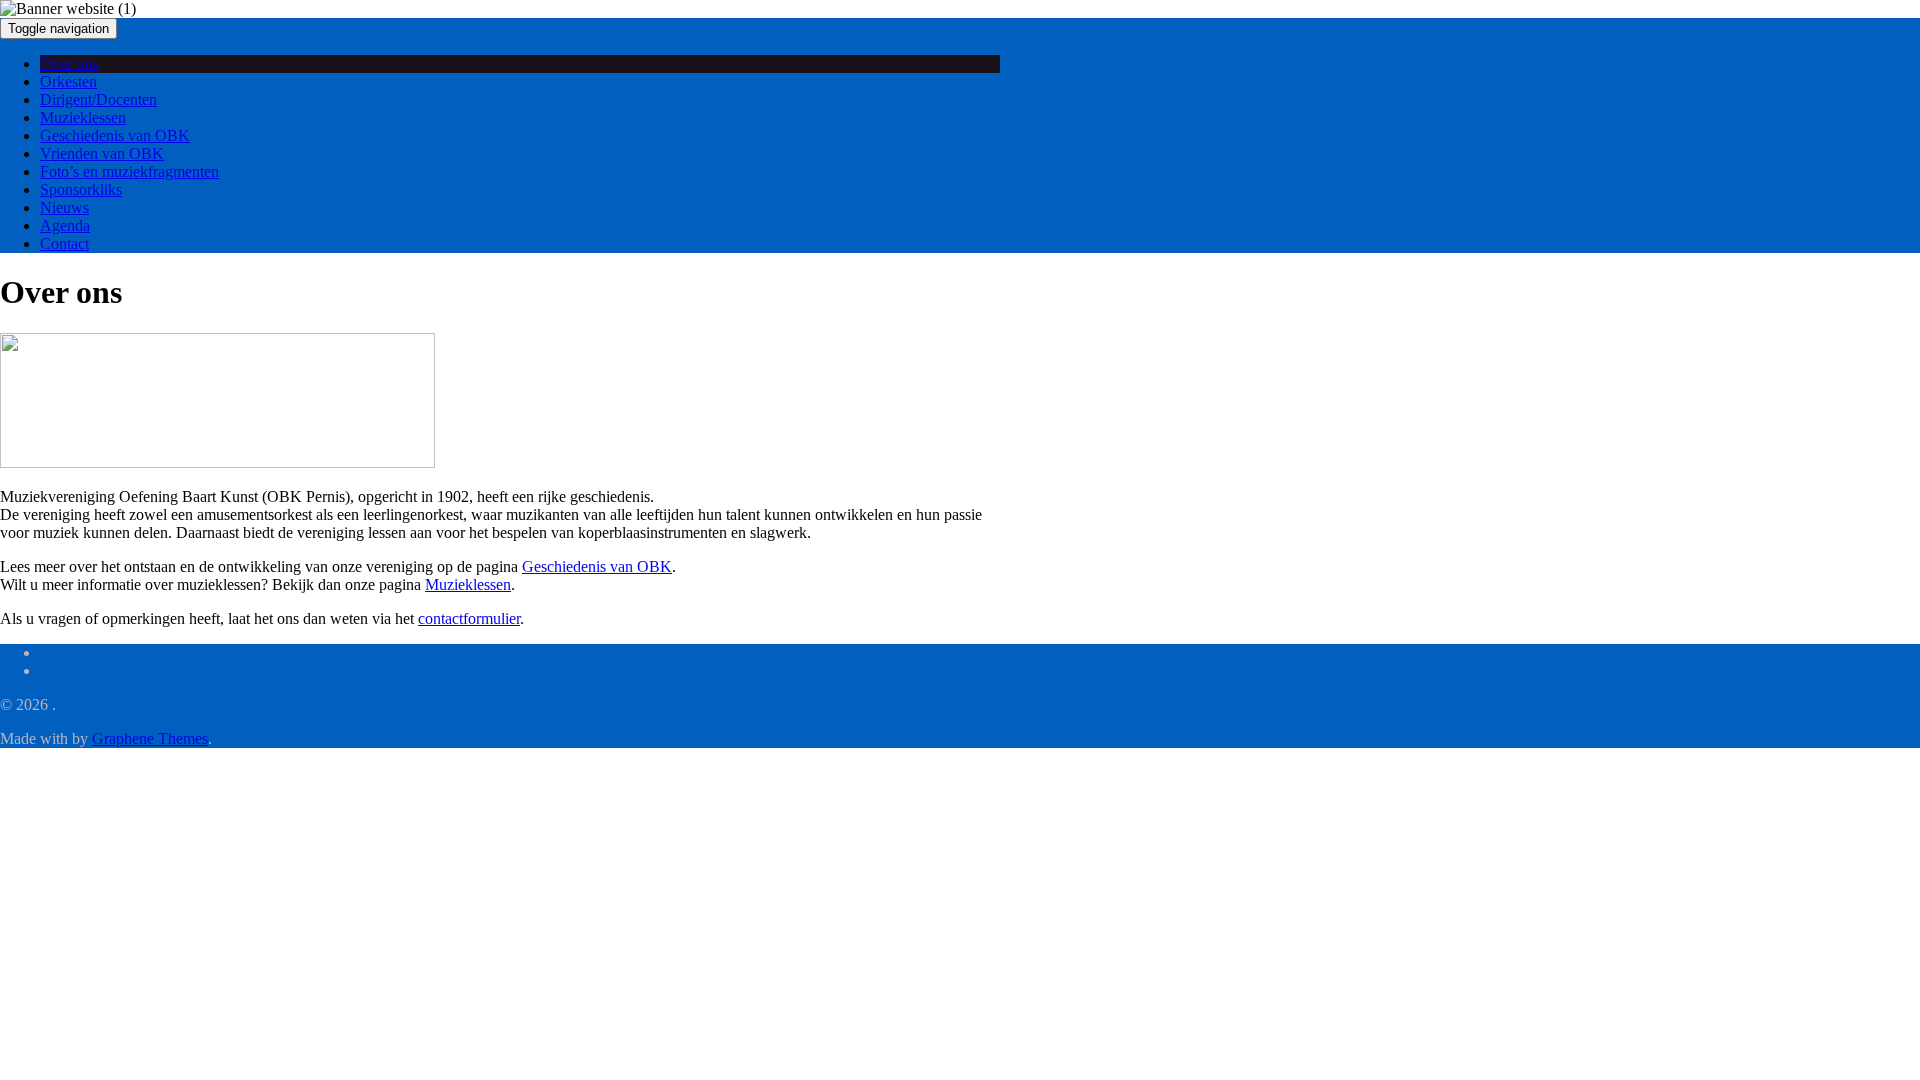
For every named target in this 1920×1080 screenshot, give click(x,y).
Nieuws (64, 207)
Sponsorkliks (81, 189)
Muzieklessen (83, 117)
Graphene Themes (150, 738)
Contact (64, 243)
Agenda (65, 225)
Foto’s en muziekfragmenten (129, 171)
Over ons (69, 63)
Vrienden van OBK (102, 153)
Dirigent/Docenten (98, 99)
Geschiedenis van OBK (115, 135)
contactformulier (469, 618)
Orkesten (68, 81)
